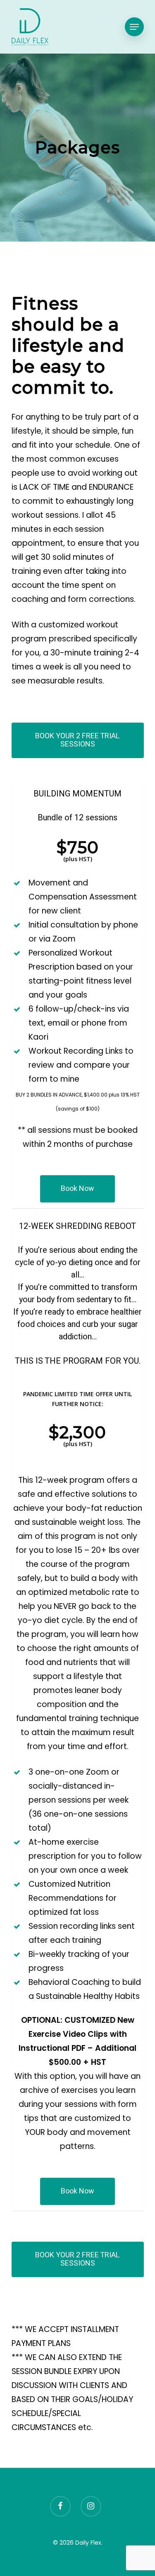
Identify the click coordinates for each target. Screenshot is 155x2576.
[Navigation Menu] (134, 27)
